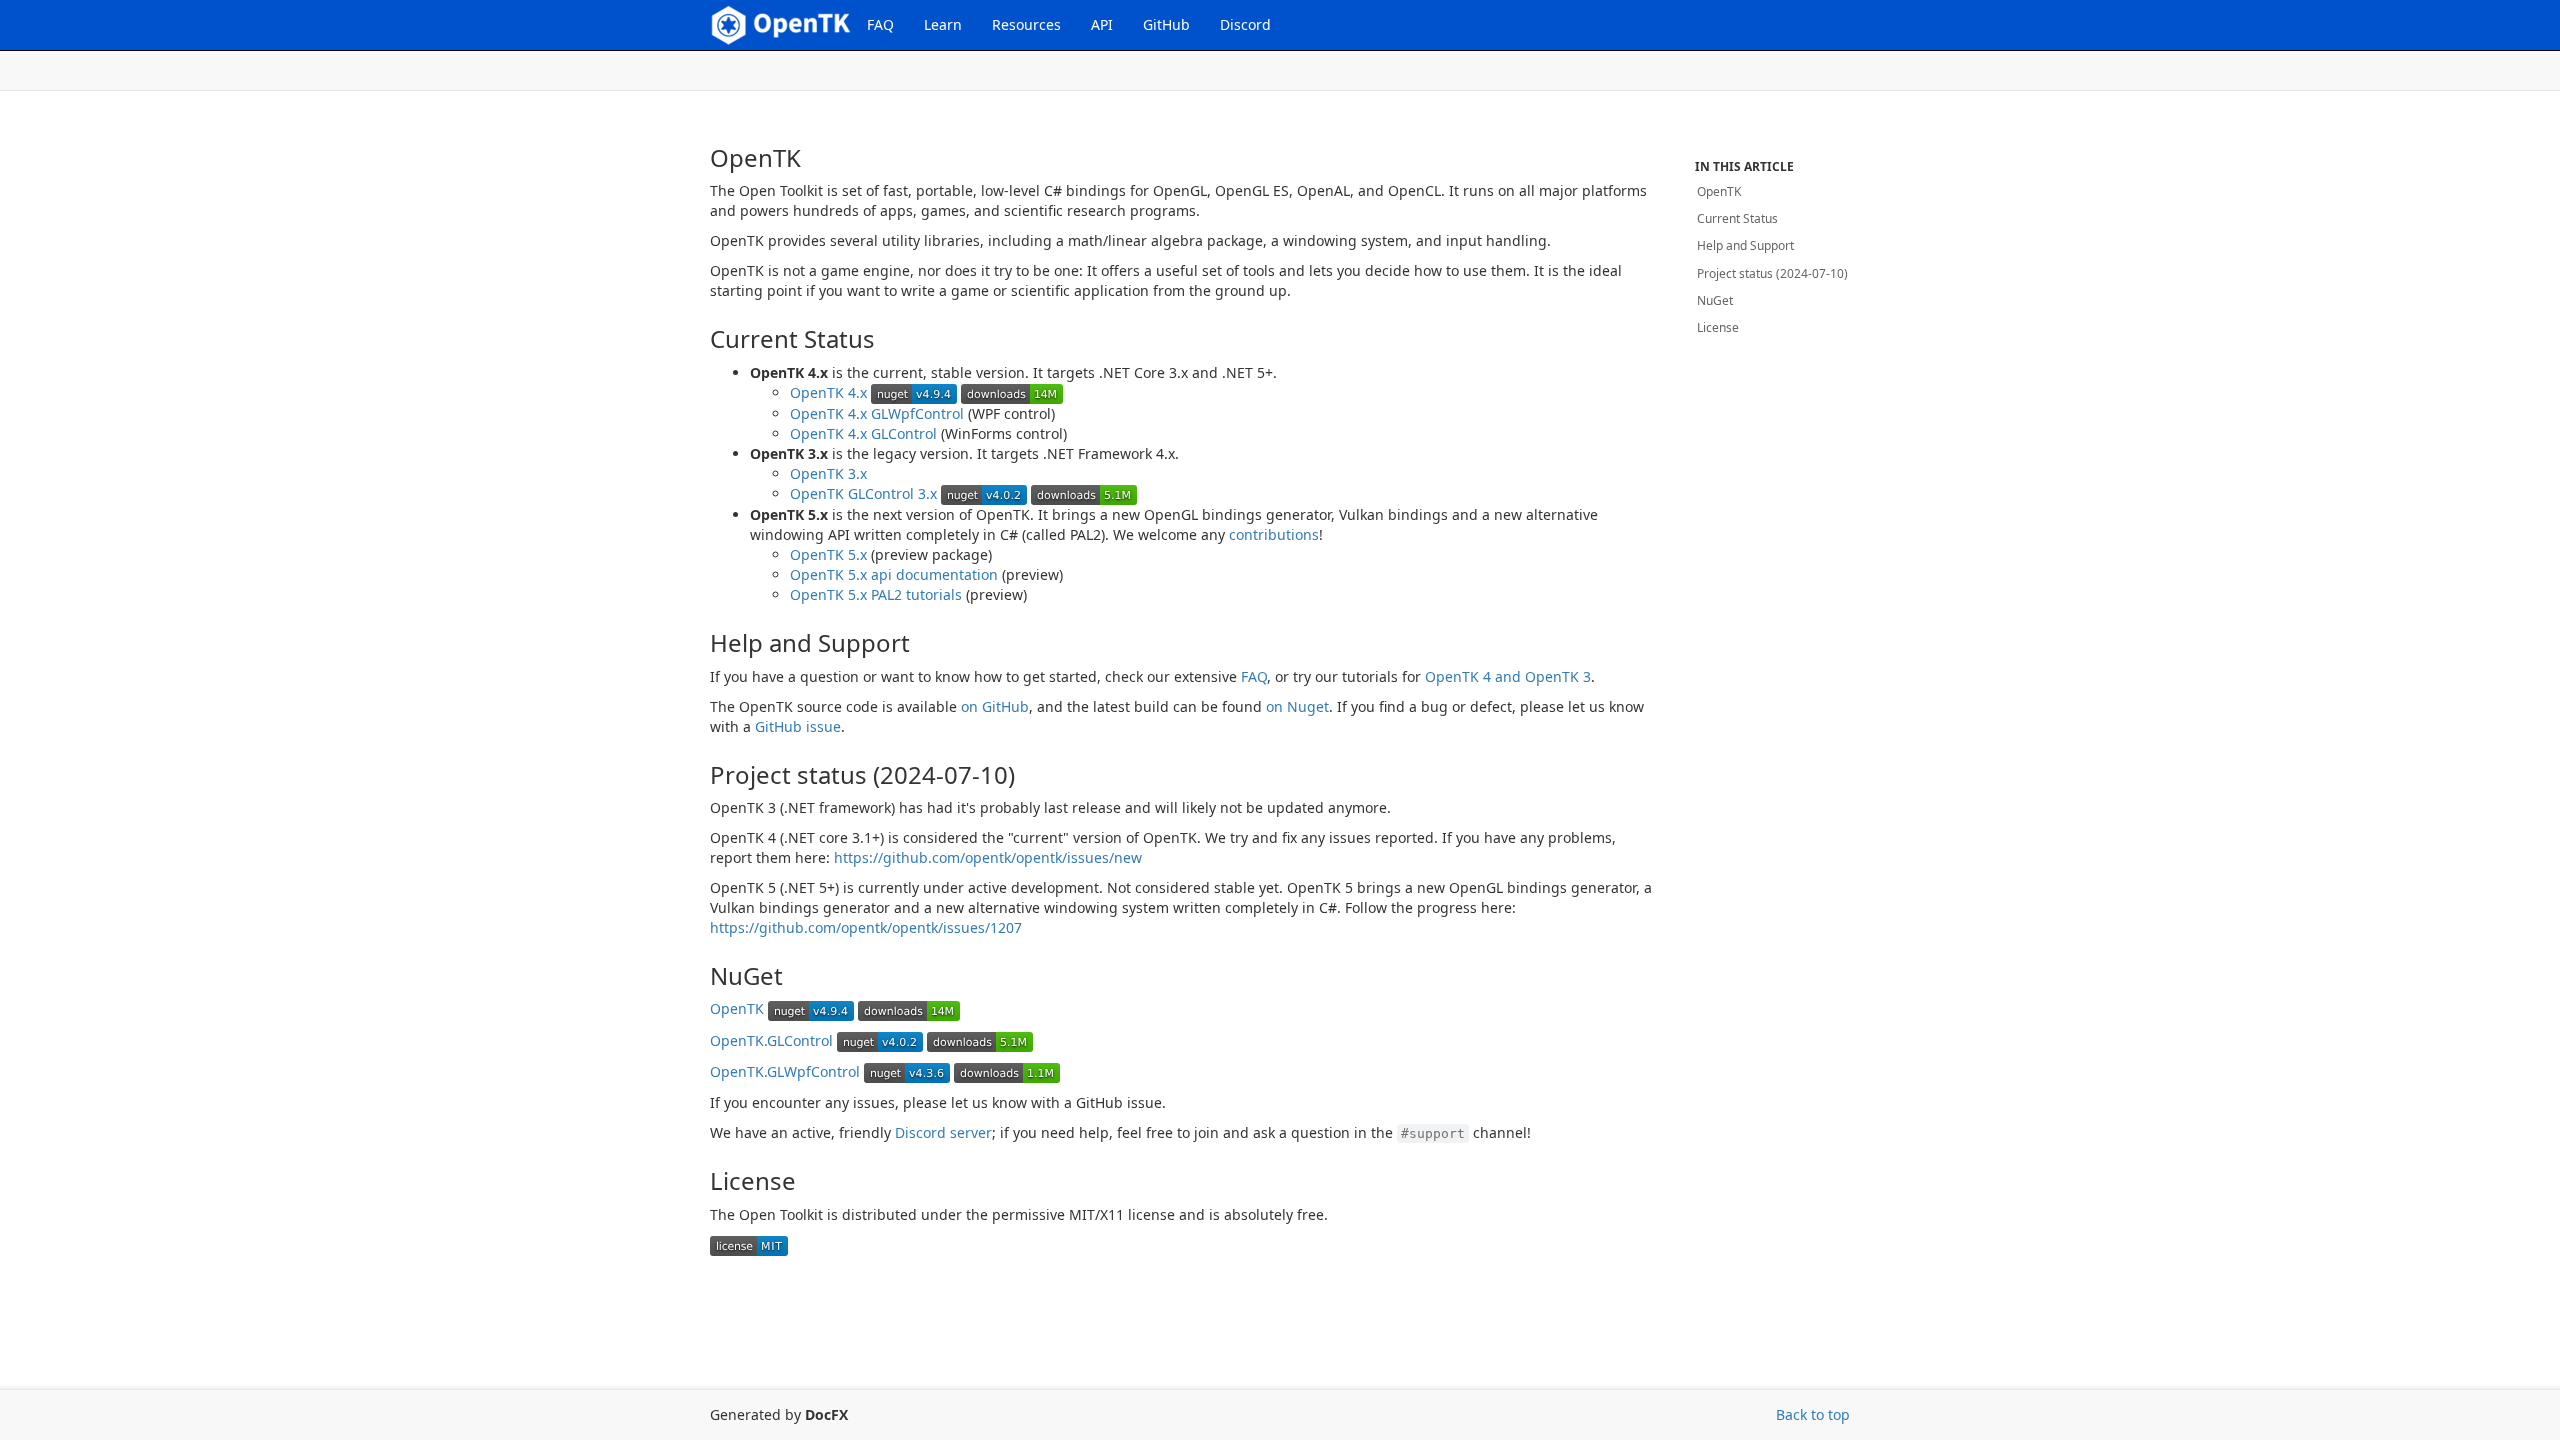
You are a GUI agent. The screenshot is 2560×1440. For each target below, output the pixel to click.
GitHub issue (798, 726)
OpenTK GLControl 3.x (863, 493)
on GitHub (995, 706)
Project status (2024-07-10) (1772, 273)
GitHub (1166, 24)
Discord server (943, 1132)
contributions (1274, 534)
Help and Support (1745, 245)
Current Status (1737, 218)
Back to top (1813, 1414)
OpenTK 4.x (828, 392)
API (1102, 24)
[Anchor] (693, 158)
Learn (943, 24)
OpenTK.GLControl (771, 1040)
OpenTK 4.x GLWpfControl (877, 413)
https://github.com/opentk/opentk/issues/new (988, 857)
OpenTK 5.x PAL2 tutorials (876, 594)
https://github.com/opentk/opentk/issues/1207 (866, 927)
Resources (1026, 24)
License (1718, 327)
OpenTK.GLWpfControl (785, 1071)
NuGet (1715, 300)
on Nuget (1297, 706)
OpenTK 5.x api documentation (894, 574)
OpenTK (737, 1008)
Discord (1245, 24)
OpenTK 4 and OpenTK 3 (1508, 676)
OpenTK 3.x (828, 473)
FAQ (880, 24)
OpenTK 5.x (828, 554)
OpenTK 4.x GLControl (863, 433)
